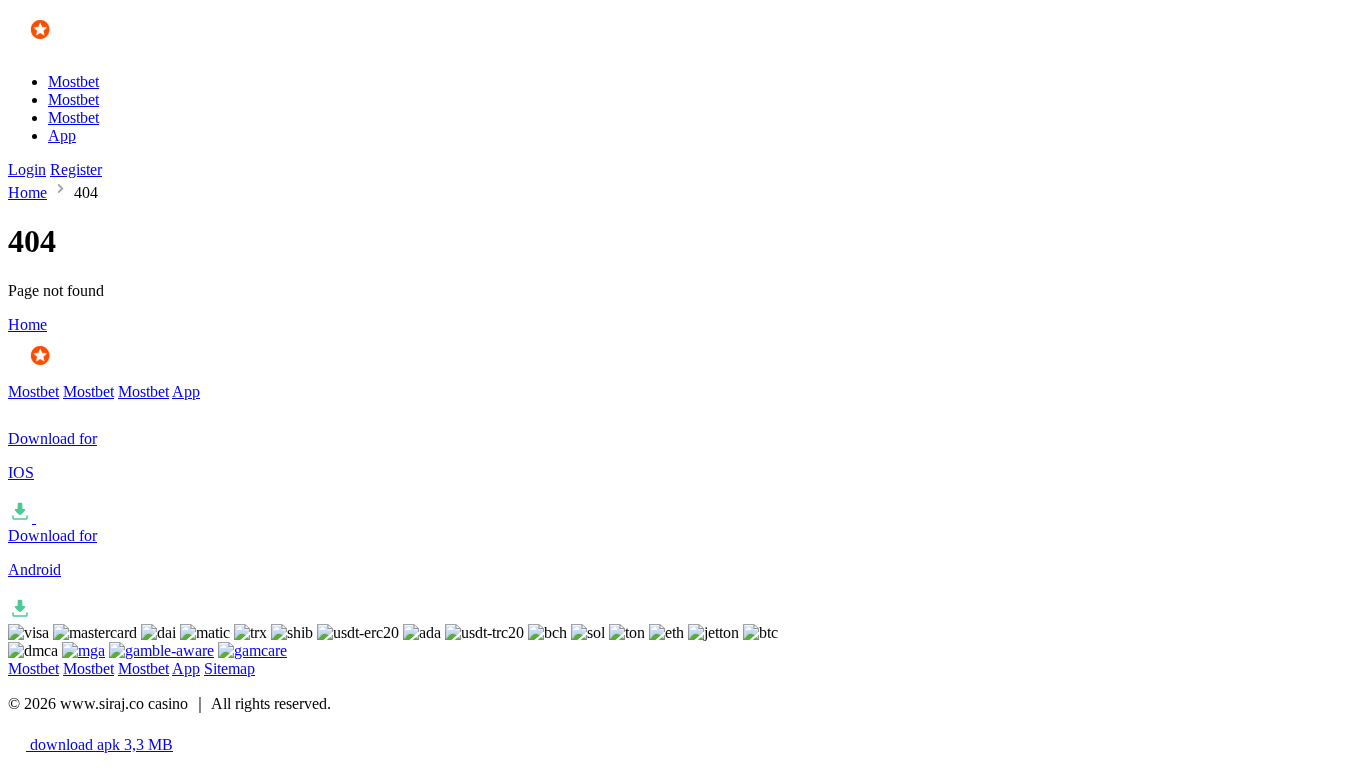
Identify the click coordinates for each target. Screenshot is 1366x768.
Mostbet (73, 81)
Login (27, 169)
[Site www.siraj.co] (66, 47)
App (62, 135)
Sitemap (229, 668)
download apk (99, 744)
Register (76, 169)
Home (27, 192)
